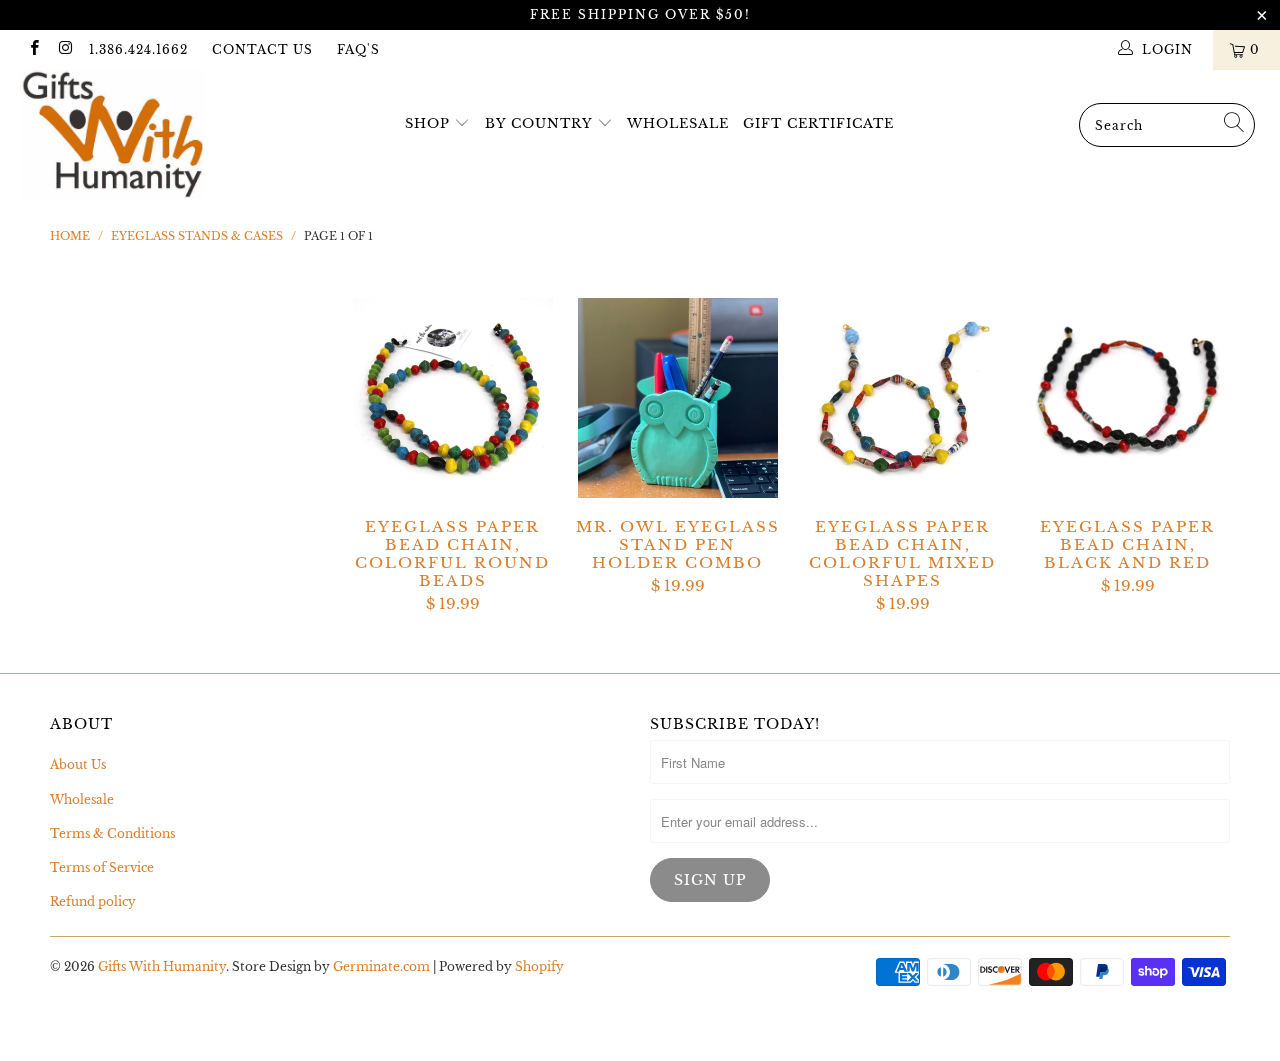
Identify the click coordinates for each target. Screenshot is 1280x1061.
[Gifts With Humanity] (112, 137)
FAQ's (358, 49)
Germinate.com (381, 966)
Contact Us (262, 49)
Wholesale (678, 123)
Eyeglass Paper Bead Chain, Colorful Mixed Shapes (902, 398)
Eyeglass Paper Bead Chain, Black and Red (1127, 398)
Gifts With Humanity (162, 966)
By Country (538, 123)
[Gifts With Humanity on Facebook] (33, 49)
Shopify (539, 966)
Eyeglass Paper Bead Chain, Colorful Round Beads (452, 398)
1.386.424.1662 (138, 49)
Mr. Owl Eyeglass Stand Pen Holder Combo (677, 398)
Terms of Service (102, 867)
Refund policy (93, 901)
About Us (78, 764)
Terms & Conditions (112, 833)
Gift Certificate (818, 123)
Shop (427, 123)
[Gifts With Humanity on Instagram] (64, 49)
